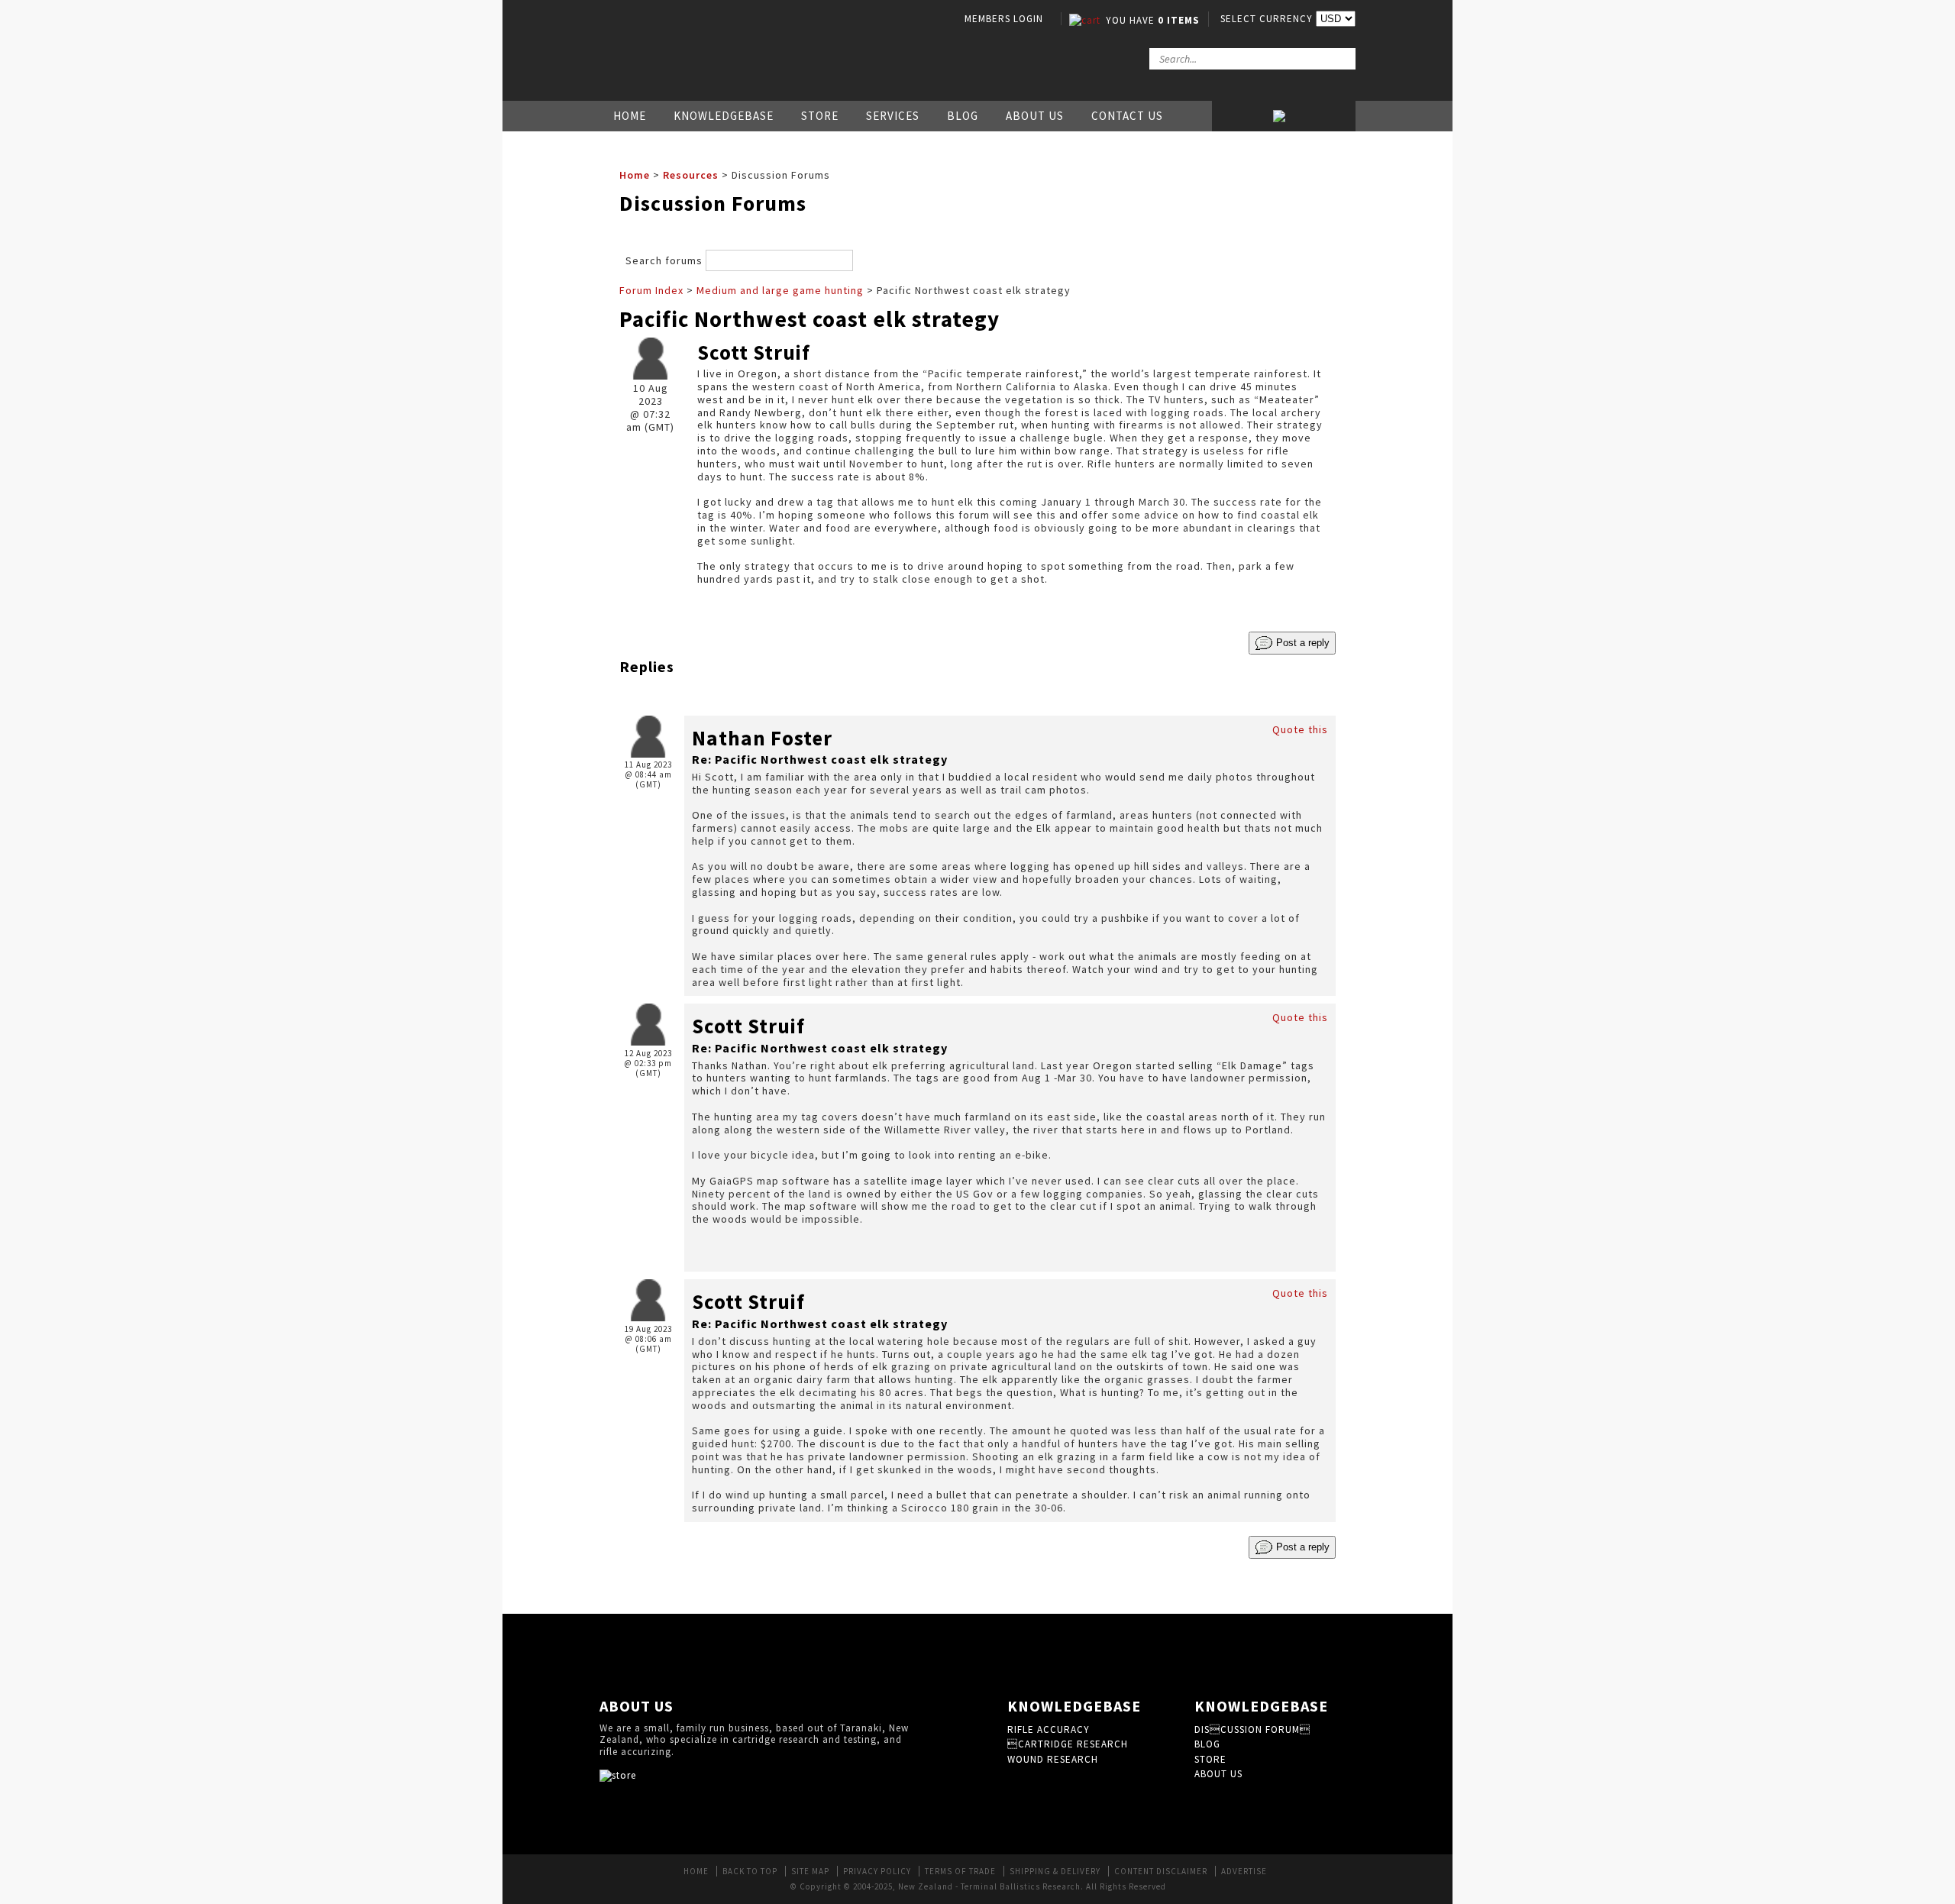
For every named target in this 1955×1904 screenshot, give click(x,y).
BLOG (1207, 1744)
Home (630, 116)
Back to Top (750, 1871)
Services (893, 116)
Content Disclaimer (1161, 1871)
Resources (691, 175)
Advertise (1244, 1871)
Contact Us (1127, 116)
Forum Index (651, 290)
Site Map (810, 1871)
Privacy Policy (877, 1871)
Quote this (1300, 729)
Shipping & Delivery (1055, 1871)
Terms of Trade (960, 1871)
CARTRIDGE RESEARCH (1068, 1744)
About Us (1035, 116)
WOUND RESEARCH (1053, 1759)
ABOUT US (1218, 1774)
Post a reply (1301, 642)
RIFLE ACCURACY (1049, 1729)
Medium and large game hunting (780, 290)
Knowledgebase (724, 116)
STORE (1210, 1759)
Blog (963, 116)
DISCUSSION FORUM (1252, 1729)
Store (820, 116)
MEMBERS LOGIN (1004, 19)
